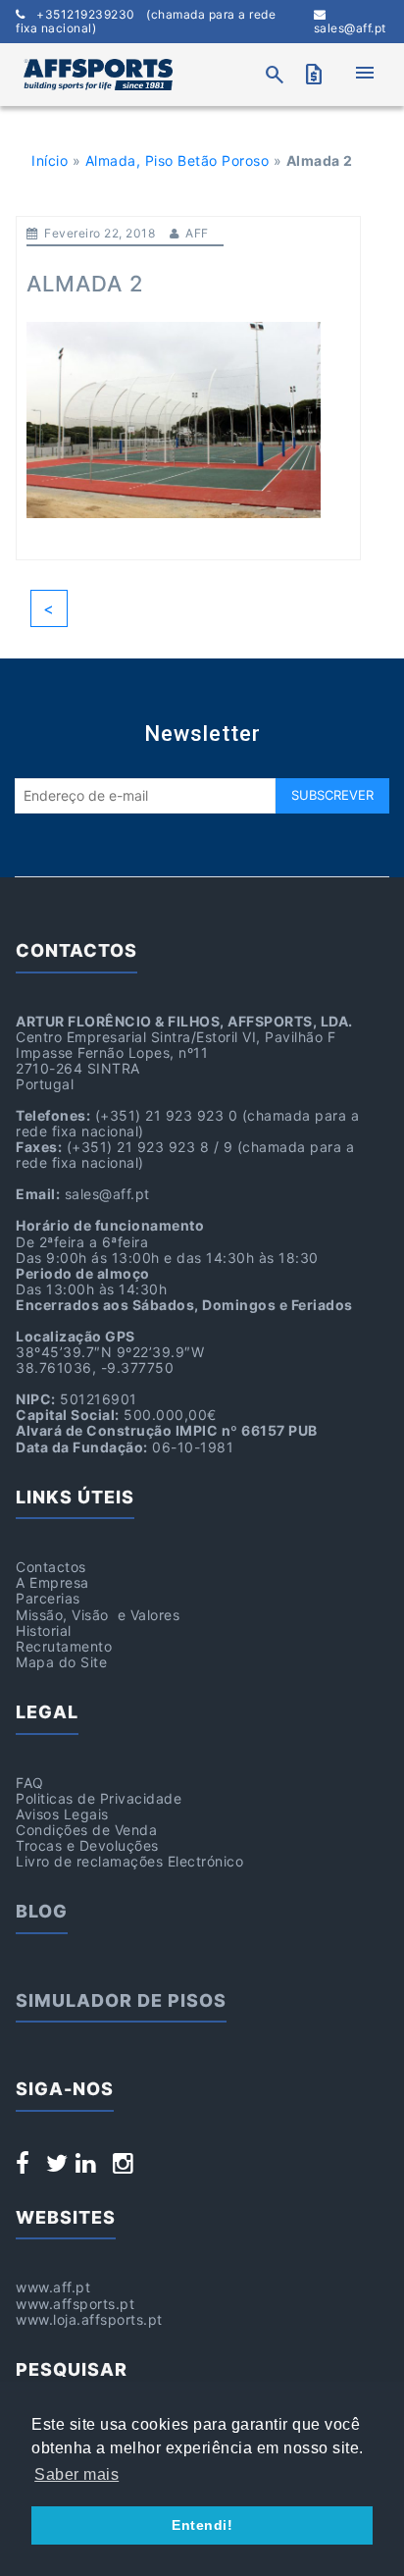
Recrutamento (64, 1646)
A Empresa (52, 1582)
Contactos (51, 1567)
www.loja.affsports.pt (89, 2319)
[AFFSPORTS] (98, 75)
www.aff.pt (53, 2287)
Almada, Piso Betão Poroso (177, 160)
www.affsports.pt (75, 2304)
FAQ (30, 1783)
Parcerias (48, 1598)
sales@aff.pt (350, 28)
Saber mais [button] (76, 2474)
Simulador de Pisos (121, 2000)
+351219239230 (146, 22)
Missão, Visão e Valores (98, 1615)
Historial (44, 1630)
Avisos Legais (62, 1814)
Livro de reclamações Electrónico (129, 1861)
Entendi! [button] (202, 2525)
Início (50, 160)
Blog (42, 1911)
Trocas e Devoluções (87, 1845)
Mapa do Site (61, 1662)
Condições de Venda (86, 1830)
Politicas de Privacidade (99, 1798)
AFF (197, 233)
